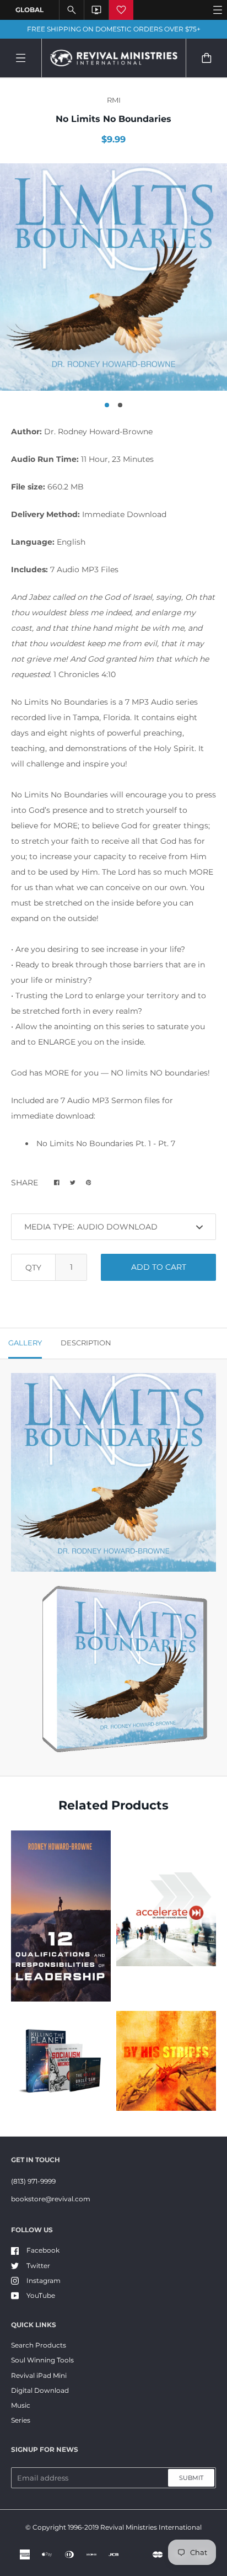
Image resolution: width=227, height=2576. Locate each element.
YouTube (41, 2295)
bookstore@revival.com (51, 2199)
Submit (191, 2478)
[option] (113, 277)
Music (21, 2405)
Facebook (43, 2250)
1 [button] (107, 405)
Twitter (38, 2266)
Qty (33, 1268)
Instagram (44, 2280)
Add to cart (159, 1267)
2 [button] (120, 405)
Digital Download (40, 2390)
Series (21, 2420)
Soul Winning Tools (42, 2360)
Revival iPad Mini (39, 2375)
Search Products (39, 2345)
